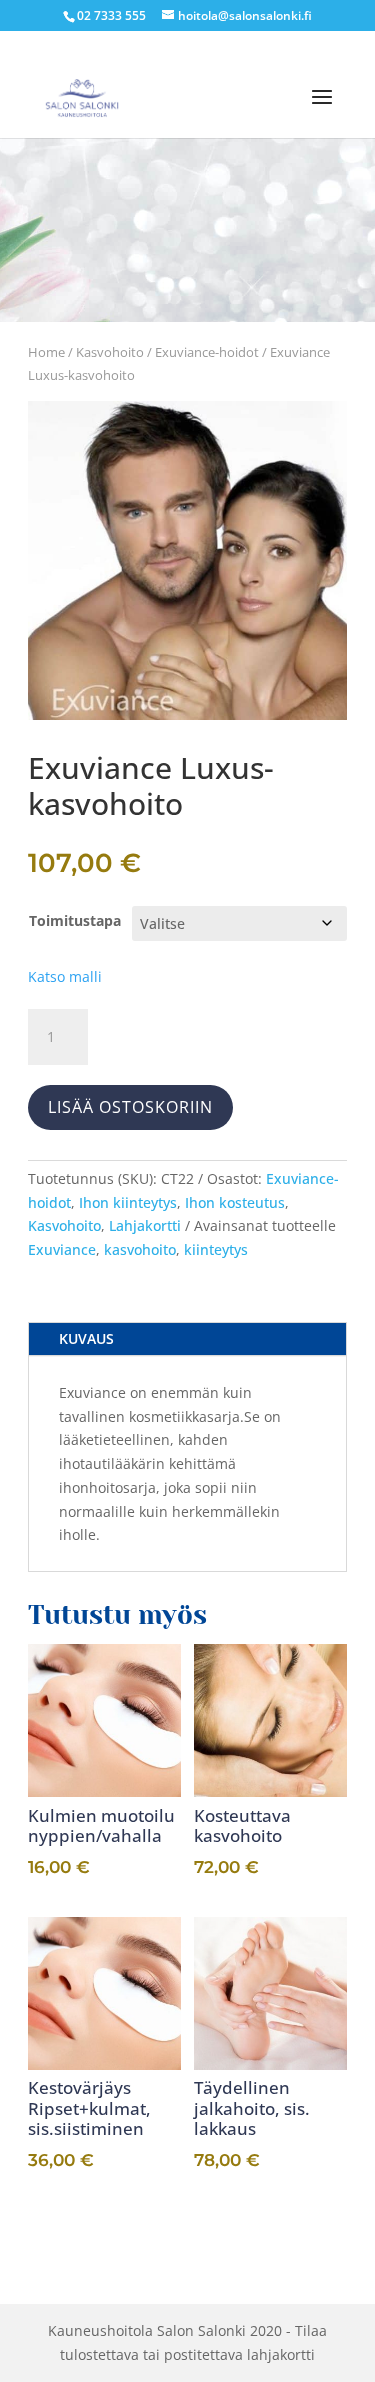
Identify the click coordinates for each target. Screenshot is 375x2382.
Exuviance (62, 1249)
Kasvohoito (110, 352)
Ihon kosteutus (235, 1202)
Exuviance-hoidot (207, 352)
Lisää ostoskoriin (130, 1107)
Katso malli (65, 976)
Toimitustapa (75, 920)
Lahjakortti (145, 1225)
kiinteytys (216, 1249)
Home (46, 352)
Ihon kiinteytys (128, 1202)
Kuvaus (86, 1338)
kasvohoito (140, 1249)
